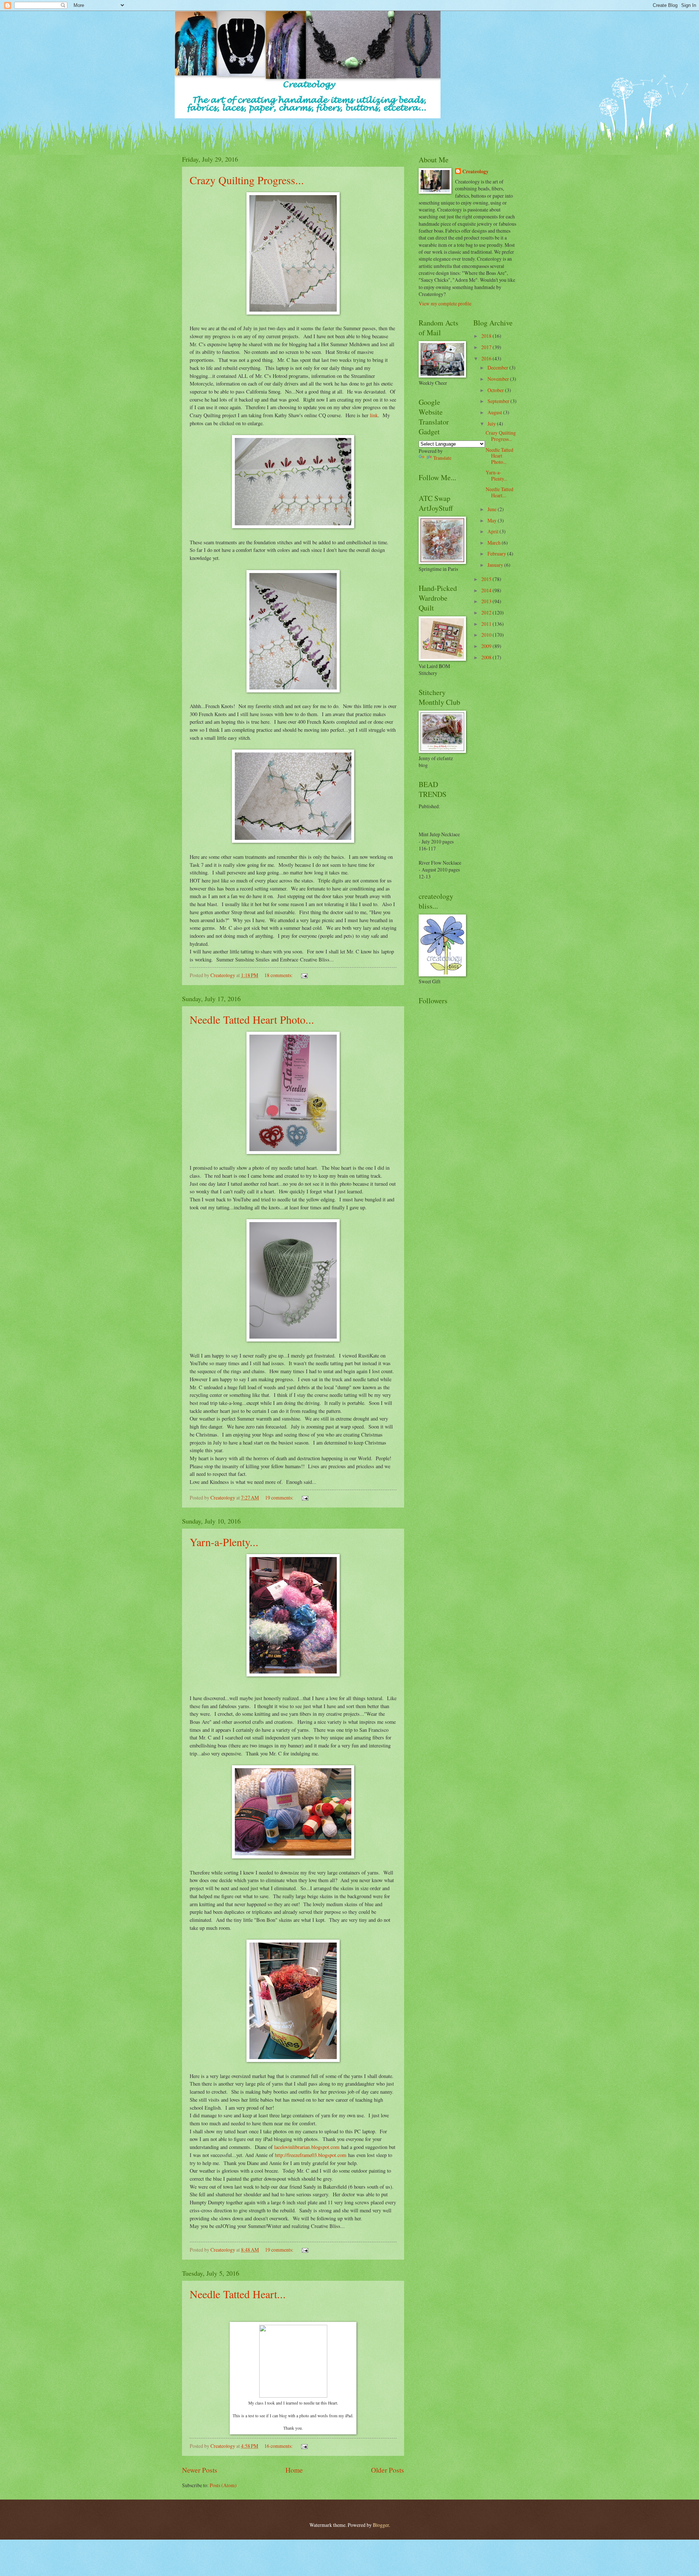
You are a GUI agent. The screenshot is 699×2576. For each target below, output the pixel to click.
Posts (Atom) (223, 2485)
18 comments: (279, 975)
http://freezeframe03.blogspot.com (311, 2155)
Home (294, 2470)
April (493, 531)
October (496, 390)
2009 (487, 646)
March (495, 543)
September (499, 401)
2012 (487, 613)
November (499, 379)
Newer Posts (200, 2470)
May (493, 520)
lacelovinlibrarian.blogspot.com (307, 2147)
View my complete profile (445, 303)
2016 (487, 358)
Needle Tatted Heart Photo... (252, 1019)
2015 (487, 579)
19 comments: (280, 1498)
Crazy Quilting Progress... (247, 180)
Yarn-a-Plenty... (224, 1542)
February (497, 554)
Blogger (381, 2525)
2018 (487, 336)
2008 (487, 657)
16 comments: (279, 2446)
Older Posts (388, 2470)
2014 (487, 590)
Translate (442, 458)
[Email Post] (304, 975)
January (496, 565)
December (498, 368)
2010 (487, 635)
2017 (487, 347)
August (495, 412)
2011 (487, 624)
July (492, 424)
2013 (487, 601)
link (374, 415)
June (493, 509)
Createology (475, 172)
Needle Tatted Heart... (238, 2294)
